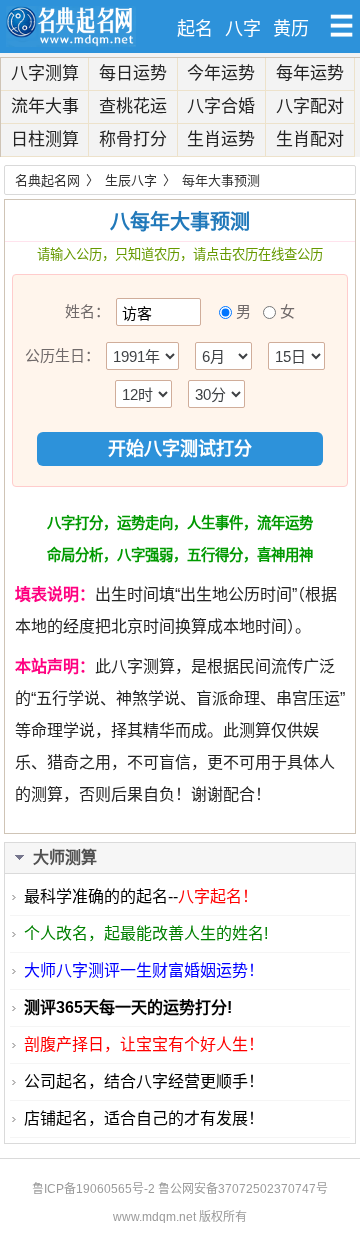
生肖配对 (310, 139)
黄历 (291, 29)
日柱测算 (45, 139)
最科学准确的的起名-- (141, 896)
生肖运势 (221, 139)
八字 (243, 29)
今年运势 (221, 73)
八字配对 (310, 106)
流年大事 (45, 106)
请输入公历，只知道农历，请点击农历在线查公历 (180, 254)
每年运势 (310, 73)
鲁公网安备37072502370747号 (243, 1189)
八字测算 (45, 73)
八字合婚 (221, 106)
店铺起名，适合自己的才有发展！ (144, 1118)
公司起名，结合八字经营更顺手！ (144, 1081)
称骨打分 (133, 139)
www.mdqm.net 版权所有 (180, 1217)
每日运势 (133, 73)
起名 (195, 29)
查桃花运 (133, 106)
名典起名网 (47, 180)
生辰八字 (131, 180)
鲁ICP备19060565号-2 (93, 1189)
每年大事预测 (221, 180)
